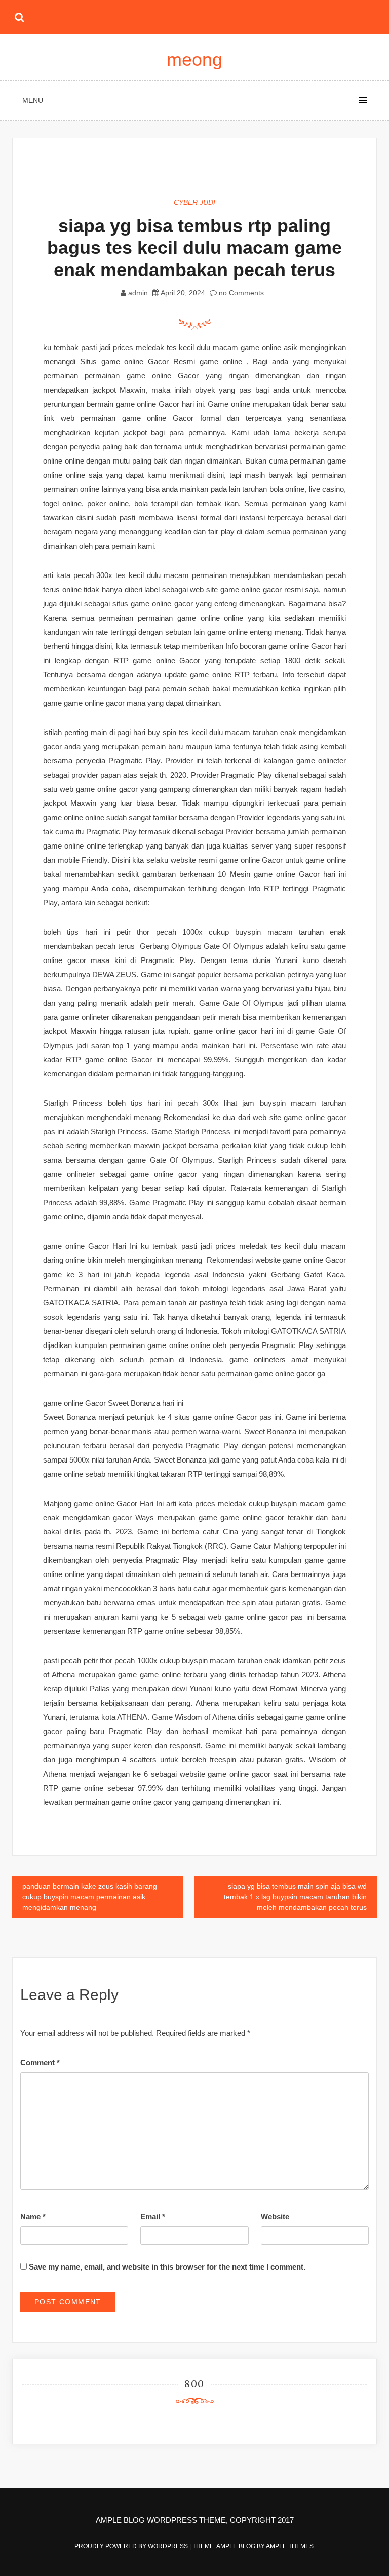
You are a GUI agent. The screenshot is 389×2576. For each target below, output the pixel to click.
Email (153, 2217)
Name (33, 2217)
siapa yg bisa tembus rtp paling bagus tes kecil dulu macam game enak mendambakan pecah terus (194, 247)
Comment (40, 2063)
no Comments (240, 293)
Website (275, 2217)
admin (138, 293)
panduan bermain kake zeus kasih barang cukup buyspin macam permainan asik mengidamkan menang (90, 1897)
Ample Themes (290, 2546)
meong (194, 60)
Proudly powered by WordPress (132, 2546)
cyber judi (194, 202)
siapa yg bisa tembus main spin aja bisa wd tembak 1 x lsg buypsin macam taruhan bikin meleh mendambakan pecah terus (295, 1897)
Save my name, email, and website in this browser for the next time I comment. (167, 2267)
